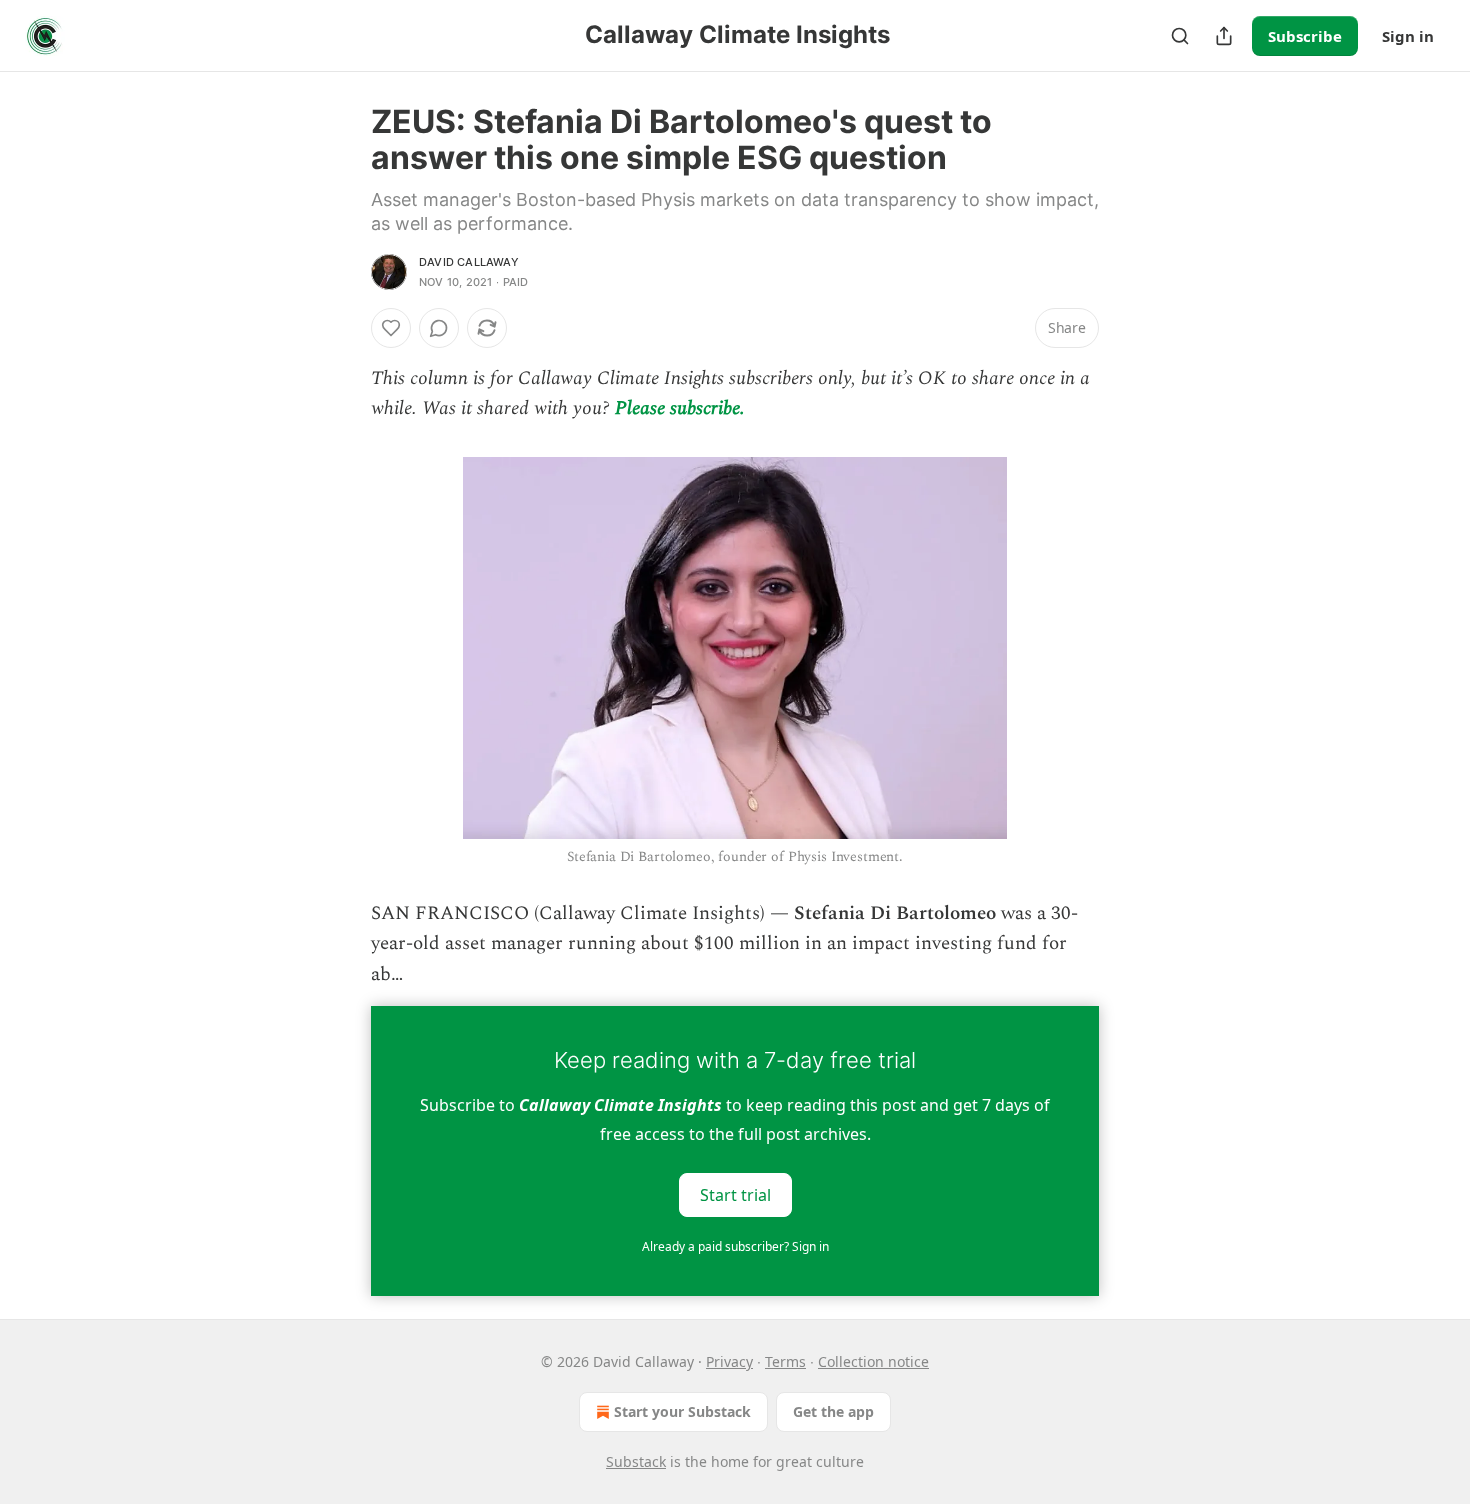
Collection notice (873, 1361)
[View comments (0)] (439, 328)
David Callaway (469, 262)
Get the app (833, 1411)
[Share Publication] (1224, 36)
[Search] (1180, 36)
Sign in (1408, 36)
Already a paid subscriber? (735, 1246)
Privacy (729, 1361)
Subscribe (1305, 36)
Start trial (735, 1195)
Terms (785, 1361)
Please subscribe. (680, 408)
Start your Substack (682, 1411)
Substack (636, 1461)
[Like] (391, 328)
